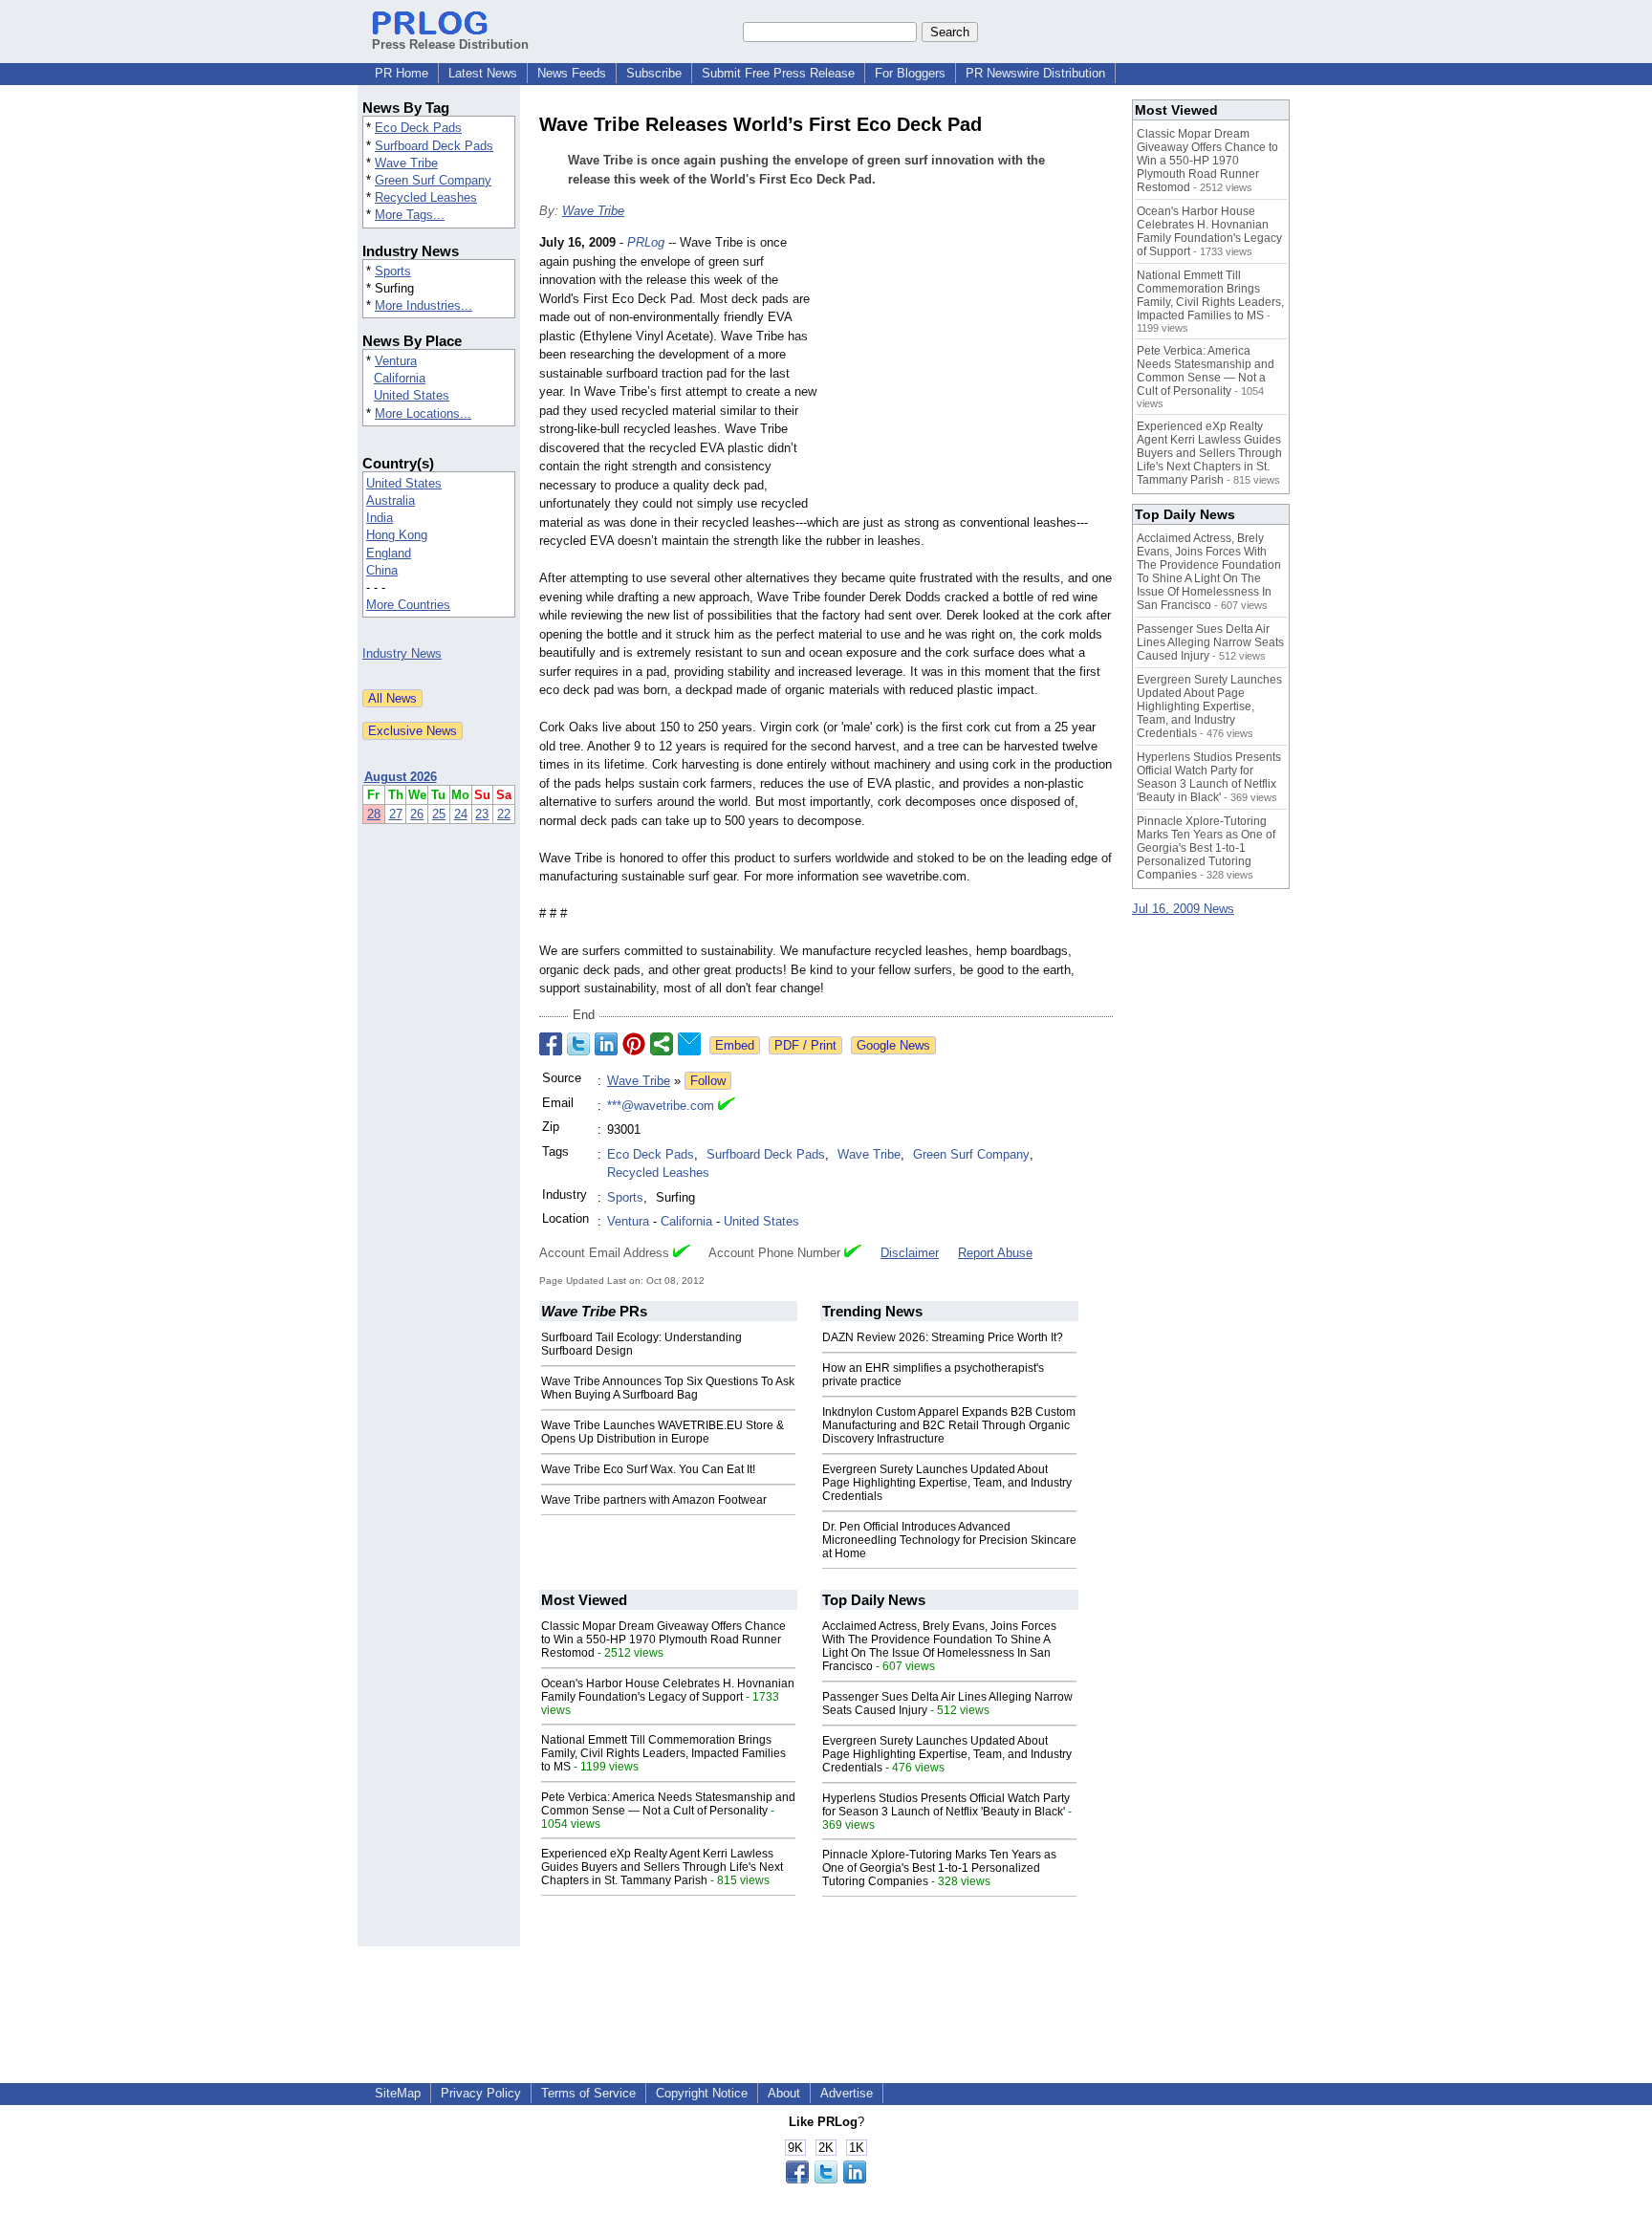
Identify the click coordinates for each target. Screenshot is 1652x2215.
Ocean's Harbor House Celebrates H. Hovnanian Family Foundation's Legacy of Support (668, 1690)
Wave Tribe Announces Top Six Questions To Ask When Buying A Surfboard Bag (668, 1388)
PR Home (402, 73)
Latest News (483, 73)
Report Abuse (995, 1253)
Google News (893, 1045)
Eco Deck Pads (418, 128)
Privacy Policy (481, 2093)
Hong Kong (397, 535)
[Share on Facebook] (551, 1044)
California (400, 378)
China (382, 570)
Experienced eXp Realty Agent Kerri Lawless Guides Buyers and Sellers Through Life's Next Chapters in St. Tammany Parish (662, 1867)
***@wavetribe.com (661, 1106)
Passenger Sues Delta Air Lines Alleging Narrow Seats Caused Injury (1210, 642)
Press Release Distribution (450, 44)
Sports (393, 271)
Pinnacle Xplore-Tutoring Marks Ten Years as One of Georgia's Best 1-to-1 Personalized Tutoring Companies (939, 1868)
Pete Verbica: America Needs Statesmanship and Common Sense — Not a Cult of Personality (668, 1804)
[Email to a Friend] (689, 1044)
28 (374, 814)
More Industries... (424, 305)
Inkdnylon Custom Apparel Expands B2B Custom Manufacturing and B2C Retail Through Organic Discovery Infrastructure (949, 1425)
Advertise (847, 2093)
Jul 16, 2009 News (1183, 909)
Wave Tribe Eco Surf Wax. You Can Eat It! (648, 1469)
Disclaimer (910, 1253)
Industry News (402, 653)
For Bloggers (910, 73)
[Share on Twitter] (578, 1044)
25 (439, 814)
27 (396, 814)
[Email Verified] (727, 1106)
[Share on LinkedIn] (606, 1044)
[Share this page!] (826, 2179)
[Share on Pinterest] (634, 1044)
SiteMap (398, 2093)
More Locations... (423, 413)
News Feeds (572, 73)
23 (482, 814)
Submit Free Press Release (778, 73)
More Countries (408, 605)
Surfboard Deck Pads (434, 146)
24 (461, 814)
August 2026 (401, 777)
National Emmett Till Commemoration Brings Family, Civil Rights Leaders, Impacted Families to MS (663, 1753)
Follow (708, 1081)
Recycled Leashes (426, 197)
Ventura (396, 361)
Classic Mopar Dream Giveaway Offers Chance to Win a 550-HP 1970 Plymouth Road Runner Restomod (663, 1640)
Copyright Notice (702, 2093)
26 (417, 814)
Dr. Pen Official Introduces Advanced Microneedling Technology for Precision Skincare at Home (949, 1540)
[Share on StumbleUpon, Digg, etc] (662, 1044)
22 (504, 814)
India (380, 518)
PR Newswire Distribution (1035, 73)
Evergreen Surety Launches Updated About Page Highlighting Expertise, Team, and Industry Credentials (947, 1483)
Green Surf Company (433, 180)
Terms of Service (588, 2093)
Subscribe (654, 73)
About (784, 2093)
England (389, 553)
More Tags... (410, 215)
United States (412, 395)
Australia (391, 500)
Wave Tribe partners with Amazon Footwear (654, 1500)
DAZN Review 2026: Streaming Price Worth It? (943, 1337)
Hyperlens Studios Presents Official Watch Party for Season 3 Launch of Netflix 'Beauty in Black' (946, 1805)
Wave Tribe (406, 163)
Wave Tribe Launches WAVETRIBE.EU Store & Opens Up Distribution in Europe (663, 1432)
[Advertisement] (969, 374)
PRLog (646, 242)
